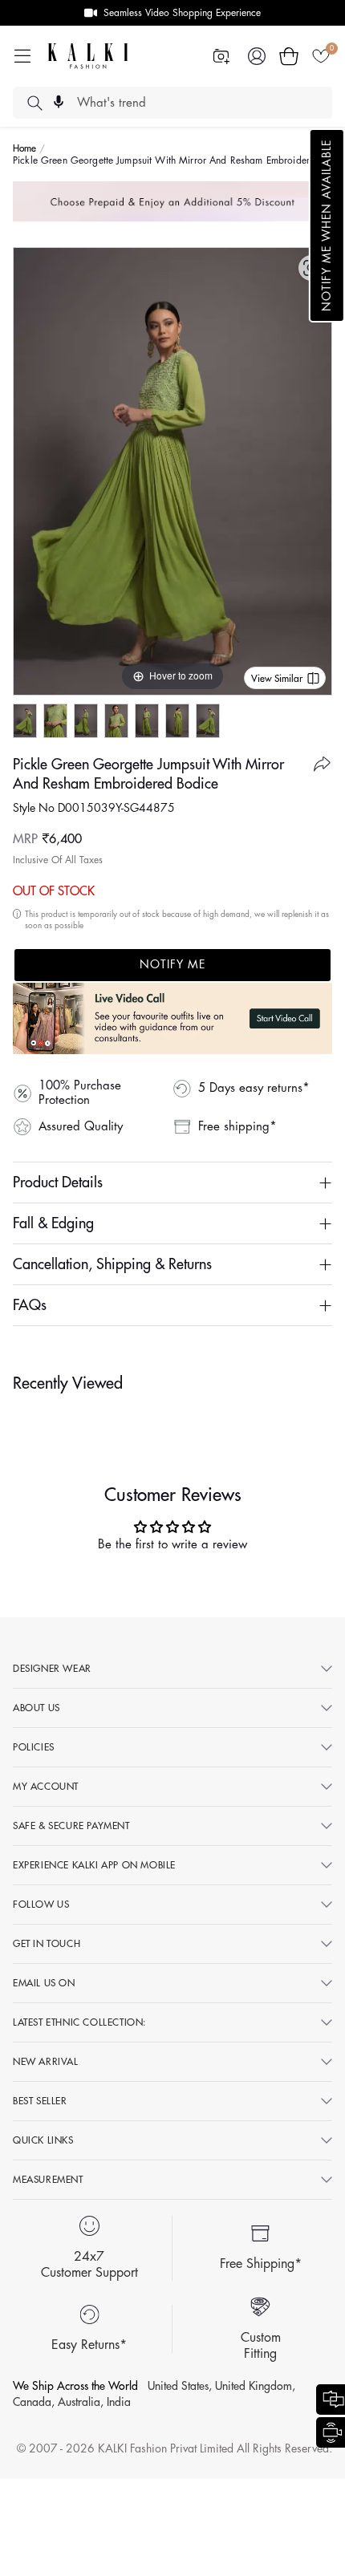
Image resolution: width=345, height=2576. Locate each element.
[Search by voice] (59, 102)
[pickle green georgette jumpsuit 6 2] (25, 721)
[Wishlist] (321, 56)
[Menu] (22, 56)
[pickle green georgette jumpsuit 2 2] (116, 721)
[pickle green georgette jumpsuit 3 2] (177, 721)
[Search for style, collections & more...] (34, 103)
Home (25, 148)
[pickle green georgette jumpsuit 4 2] (147, 721)
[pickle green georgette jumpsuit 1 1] (55, 721)
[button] (327, 225)
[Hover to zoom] (172, 471)
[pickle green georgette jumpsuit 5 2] (86, 721)
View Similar (277, 679)
